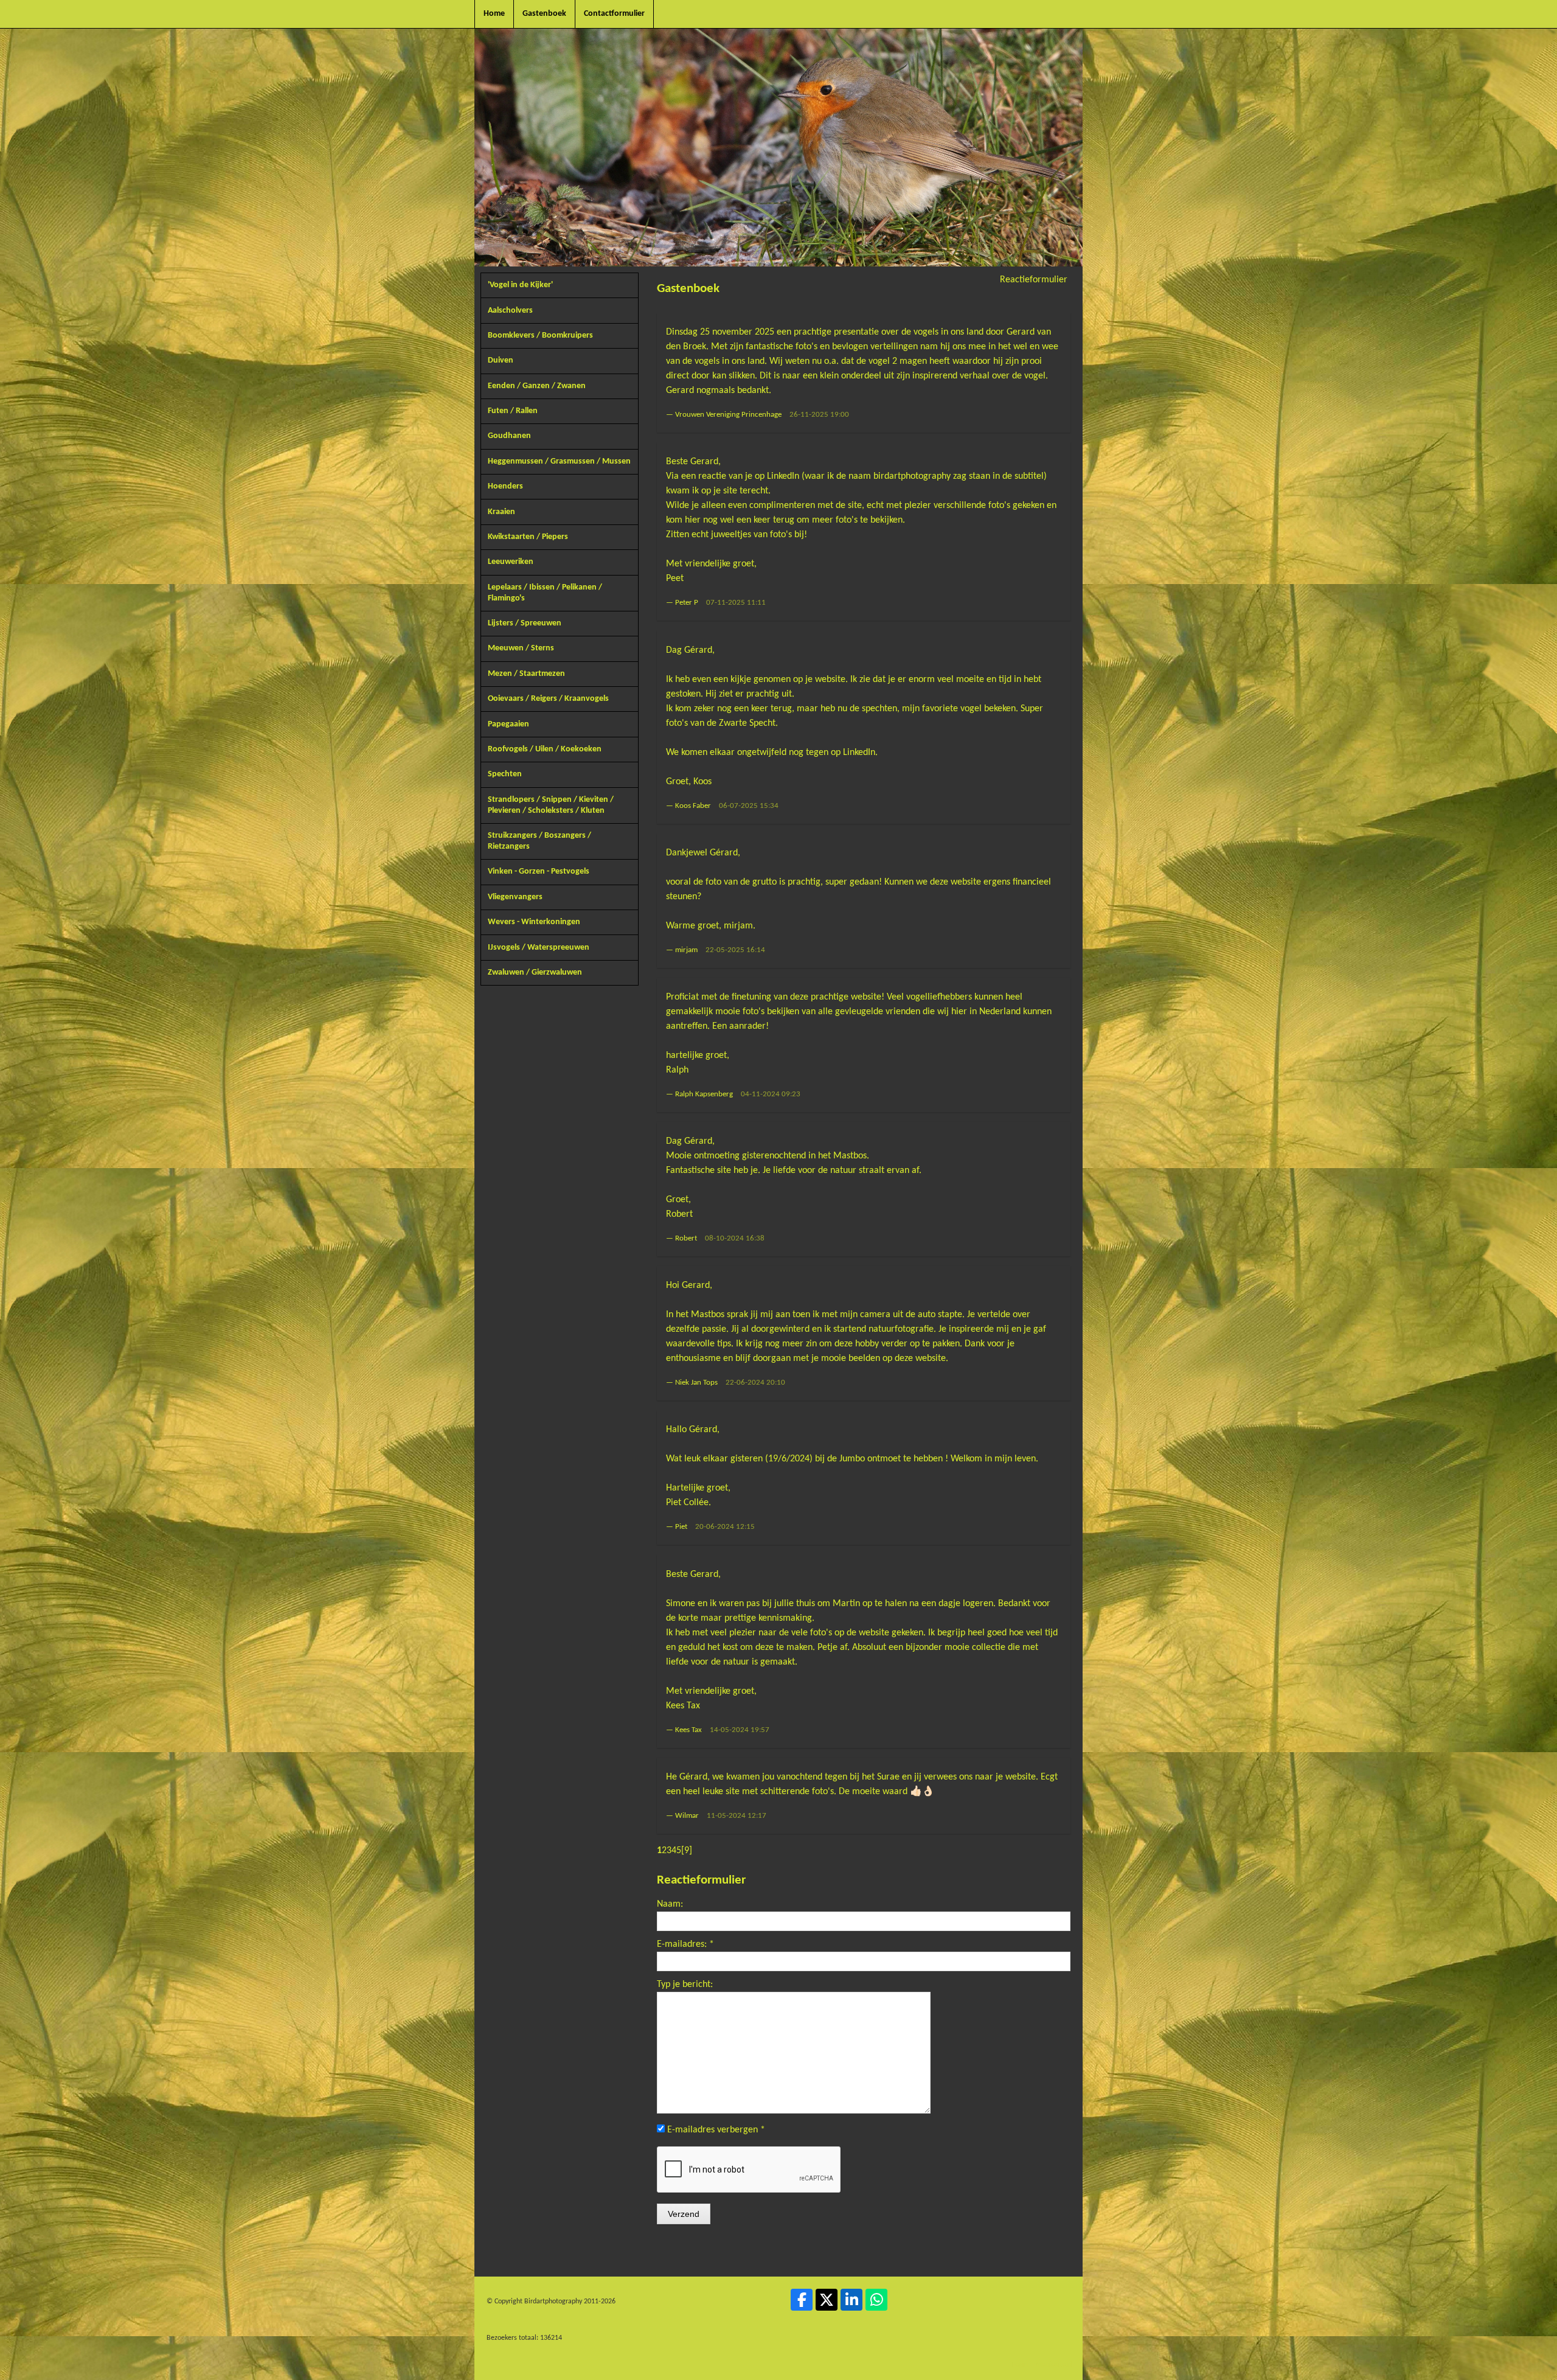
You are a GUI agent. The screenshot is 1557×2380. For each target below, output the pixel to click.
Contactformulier (614, 14)
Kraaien (501, 512)
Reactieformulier (1034, 280)
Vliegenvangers (515, 897)
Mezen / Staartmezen (526, 674)
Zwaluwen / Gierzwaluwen (535, 973)
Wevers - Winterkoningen (534, 922)
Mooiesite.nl (1054, 2365)
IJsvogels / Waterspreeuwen (539, 948)
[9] (687, 1851)
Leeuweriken (511, 562)
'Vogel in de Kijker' (520, 285)
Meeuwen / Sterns (521, 648)
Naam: (670, 1904)
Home (494, 14)
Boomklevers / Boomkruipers (540, 336)
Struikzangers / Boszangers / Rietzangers (539, 841)
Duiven (501, 360)
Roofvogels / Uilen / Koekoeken (545, 749)
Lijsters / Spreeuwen (525, 623)
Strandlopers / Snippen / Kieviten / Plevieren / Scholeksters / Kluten (551, 805)
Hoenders (505, 486)
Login (1020, 2365)
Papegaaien (508, 724)
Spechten (505, 774)
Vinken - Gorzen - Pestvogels (539, 872)
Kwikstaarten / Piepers (528, 537)
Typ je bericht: (685, 1985)
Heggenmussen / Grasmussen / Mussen (559, 461)
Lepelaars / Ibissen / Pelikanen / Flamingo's (545, 593)
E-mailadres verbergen (716, 2130)
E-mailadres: (685, 1944)
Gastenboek (544, 14)
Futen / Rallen (513, 411)
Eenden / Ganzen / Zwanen (537, 386)
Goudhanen (509, 436)
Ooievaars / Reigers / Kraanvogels (548, 699)
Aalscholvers (510, 311)
